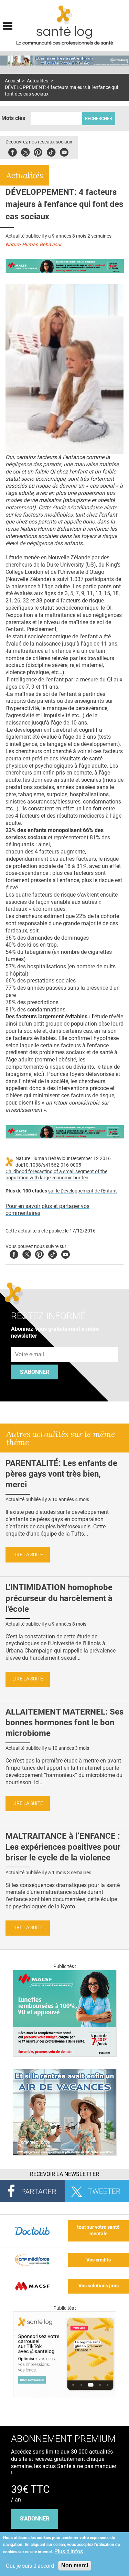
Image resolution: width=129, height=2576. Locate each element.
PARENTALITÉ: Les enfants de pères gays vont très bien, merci (61, 1474)
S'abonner (35, 1372)
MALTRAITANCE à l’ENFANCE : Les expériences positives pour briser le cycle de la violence (63, 1847)
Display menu (8, 25)
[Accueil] (64, 15)
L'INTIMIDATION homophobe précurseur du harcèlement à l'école (59, 1598)
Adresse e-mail (30, 1343)
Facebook (13, 151)
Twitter (25, 151)
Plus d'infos (69, 2551)
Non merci (75, 2565)
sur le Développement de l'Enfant (83, 1191)
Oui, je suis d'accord (30, 2566)
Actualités (37, 81)
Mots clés (13, 118)
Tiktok (51, 151)
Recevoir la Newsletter (64, 2174)
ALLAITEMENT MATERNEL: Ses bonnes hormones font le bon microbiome (64, 1723)
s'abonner (35, 2519)
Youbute (64, 151)
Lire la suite (28, 1555)
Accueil (12, 81)
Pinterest (38, 151)
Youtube (66, 1253)
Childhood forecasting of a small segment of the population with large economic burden (56, 1175)
